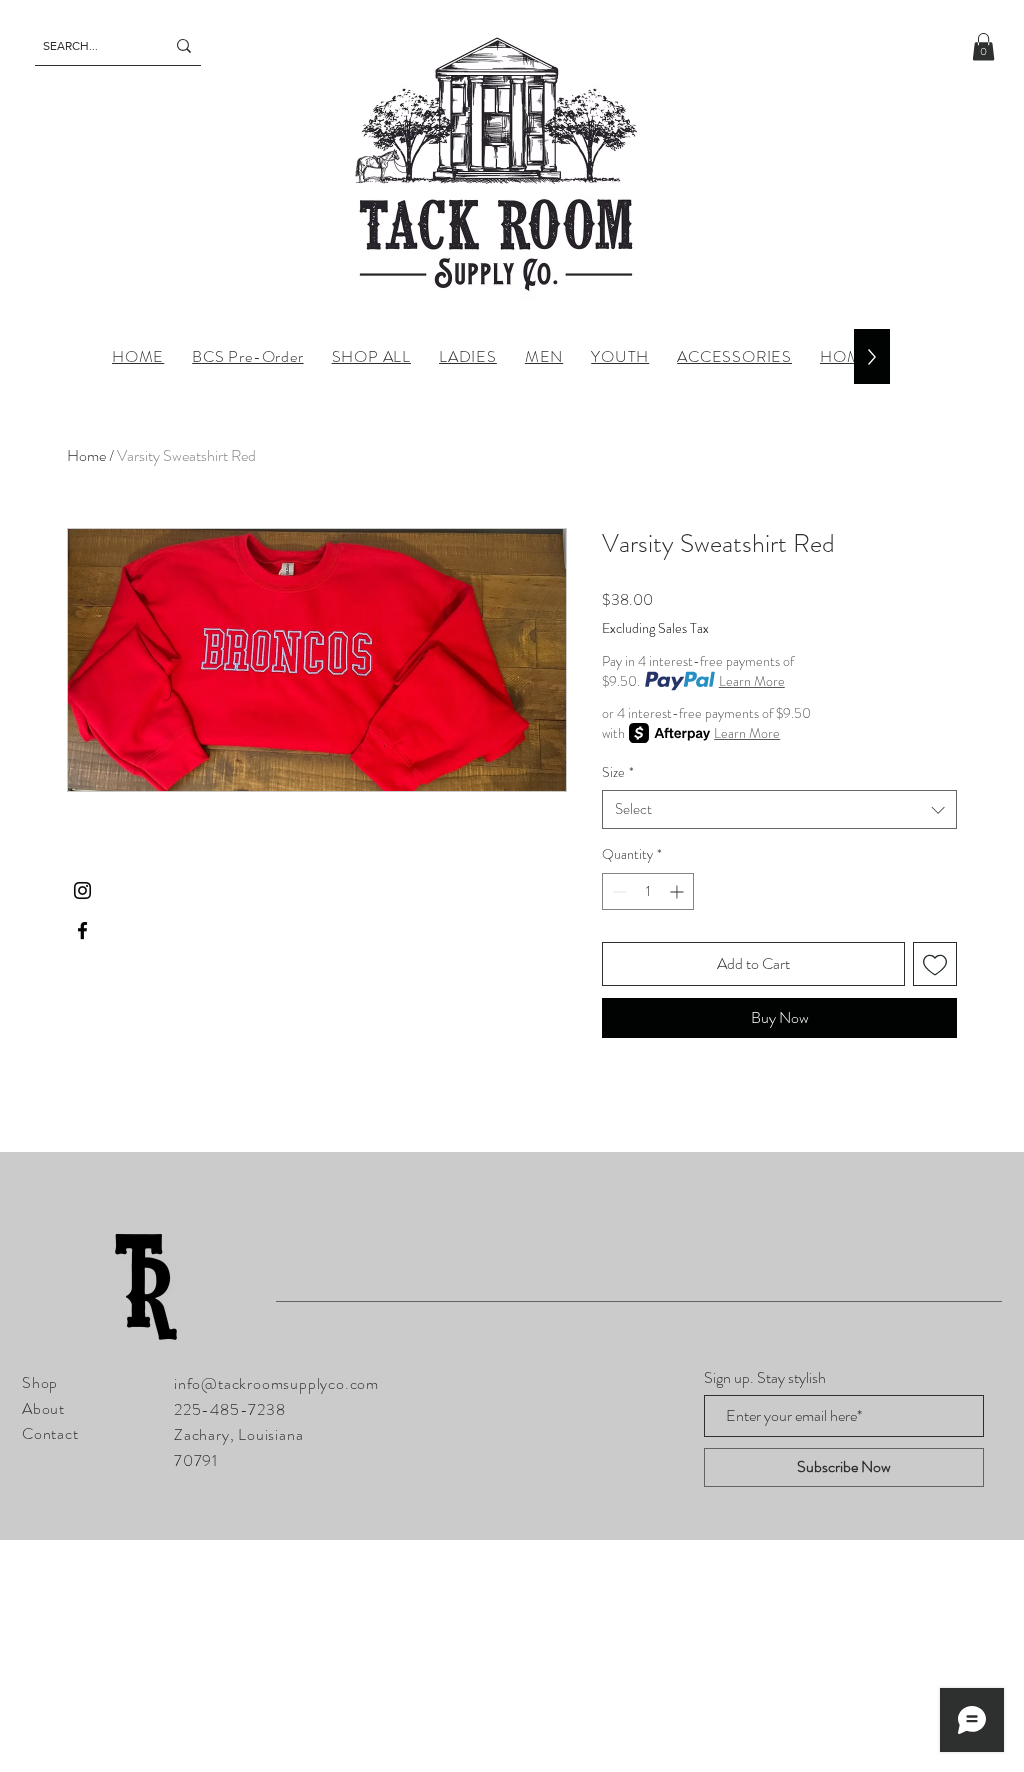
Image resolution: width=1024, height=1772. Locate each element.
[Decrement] (617, 891)
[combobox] (779, 809)
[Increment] (678, 891)
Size (618, 772)
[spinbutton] (648, 891)
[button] (983, 46)
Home (86, 455)
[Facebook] (82, 930)
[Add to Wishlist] (935, 964)
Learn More (752, 681)
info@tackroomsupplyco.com (276, 1383)
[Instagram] (82, 890)
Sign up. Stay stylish (765, 1378)
